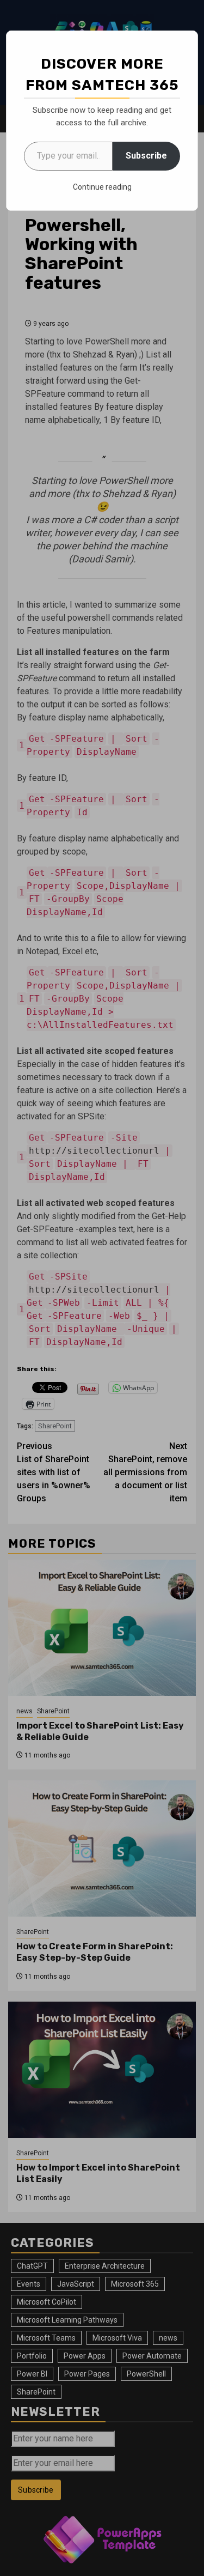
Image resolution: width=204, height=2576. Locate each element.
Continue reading (102, 187)
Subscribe (146, 156)
